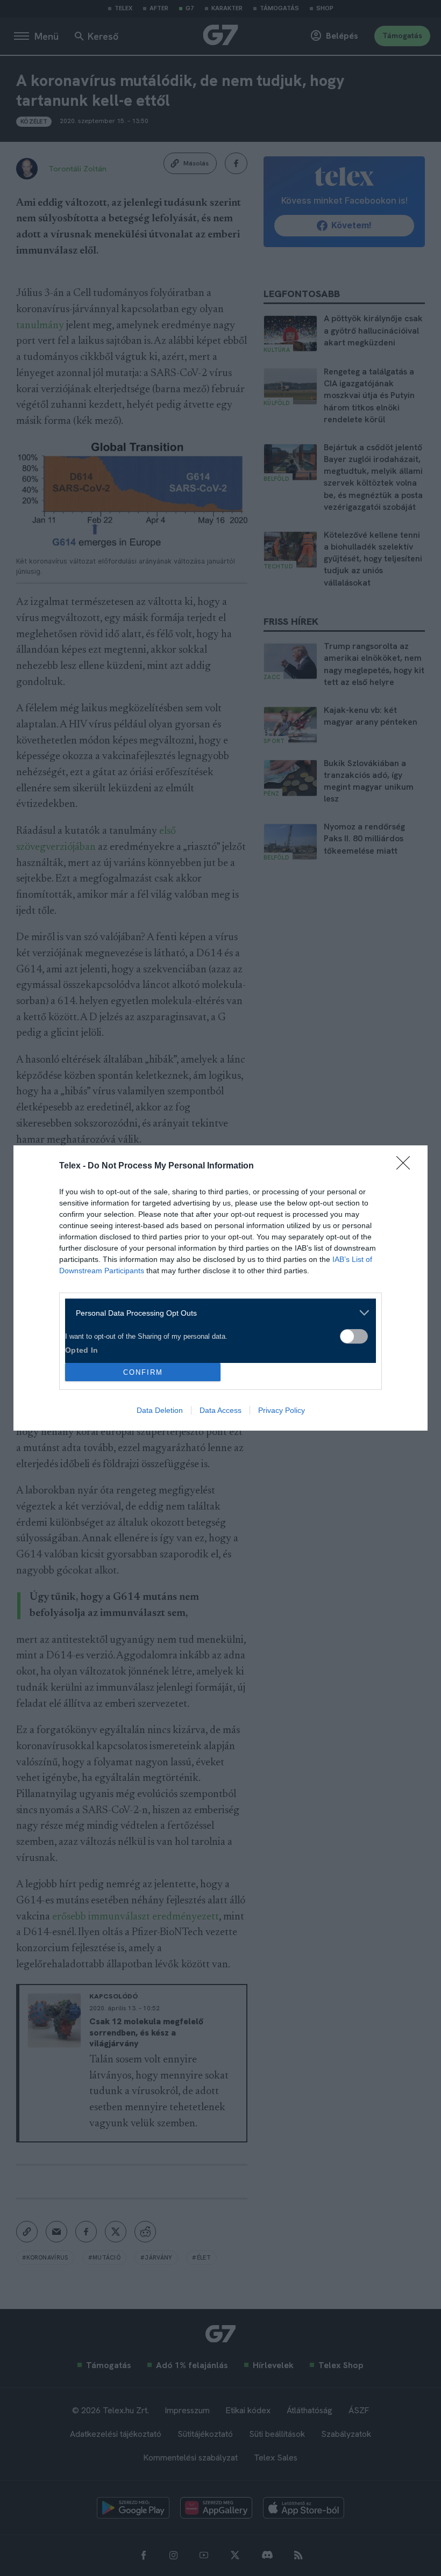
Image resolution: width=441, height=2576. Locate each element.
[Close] (407, 1166)
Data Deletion (160, 1410)
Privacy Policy (282, 1410)
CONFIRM (143, 1372)
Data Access (220, 1410)
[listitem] (216, 1313)
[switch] (354, 1336)
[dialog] (220, 1288)
